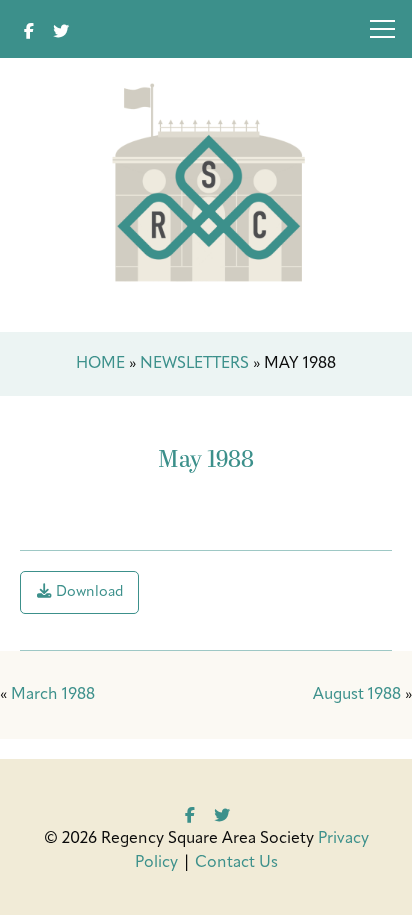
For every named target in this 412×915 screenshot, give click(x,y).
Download (88, 592)
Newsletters (194, 364)
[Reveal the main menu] (382, 33)
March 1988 (53, 695)
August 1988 (357, 695)
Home (100, 364)
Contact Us (236, 863)
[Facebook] (29, 29)
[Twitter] (61, 29)
